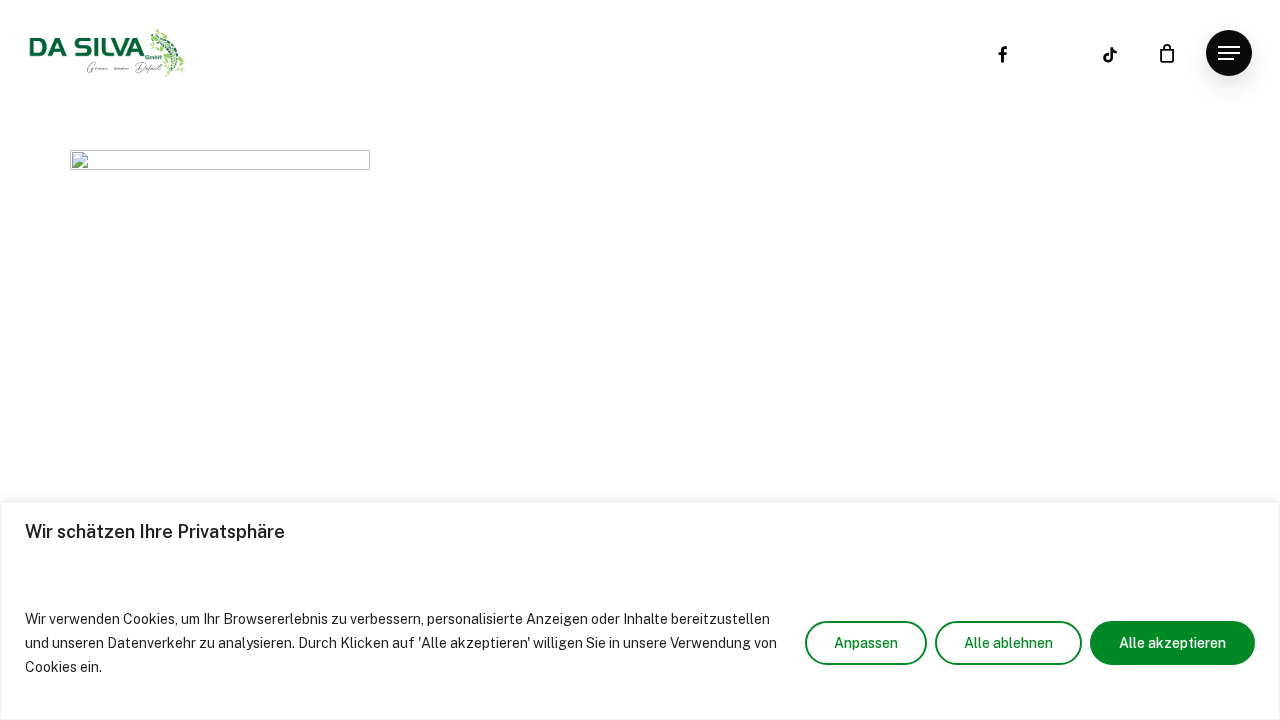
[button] (1229, 53)
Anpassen (866, 643)
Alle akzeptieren (1172, 643)
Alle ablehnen (1008, 643)
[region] (640, 611)
